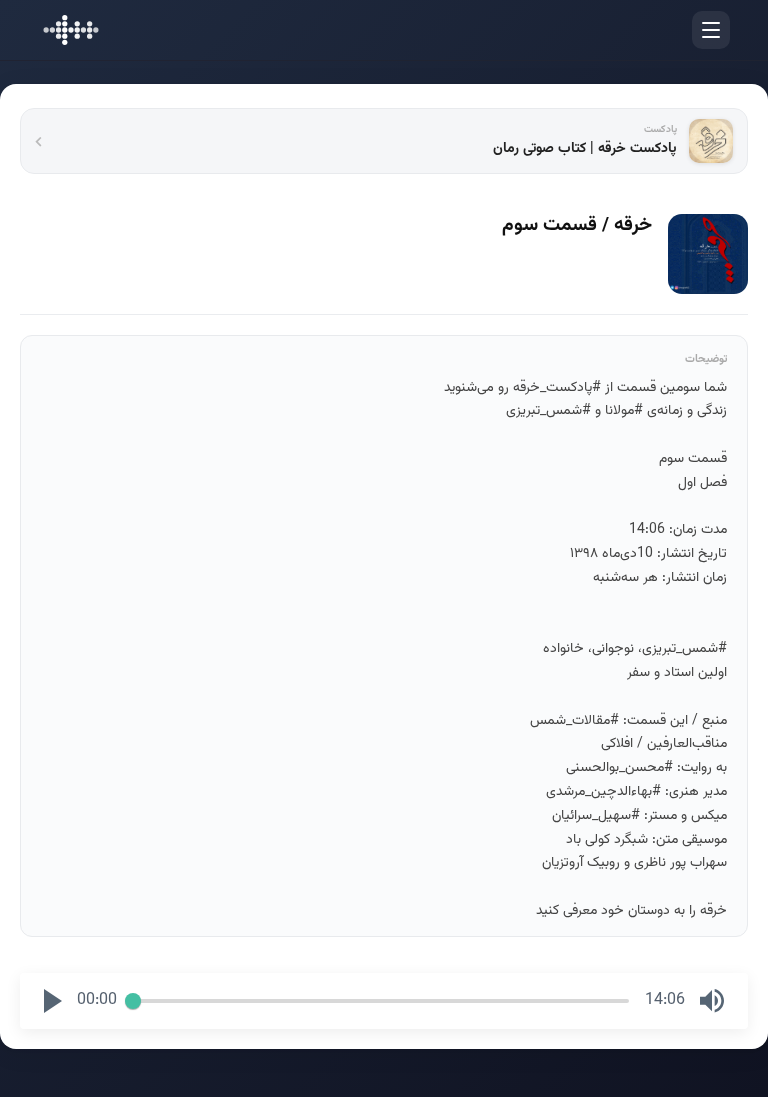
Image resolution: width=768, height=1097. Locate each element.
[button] (53, 1001)
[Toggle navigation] (711, 30)
